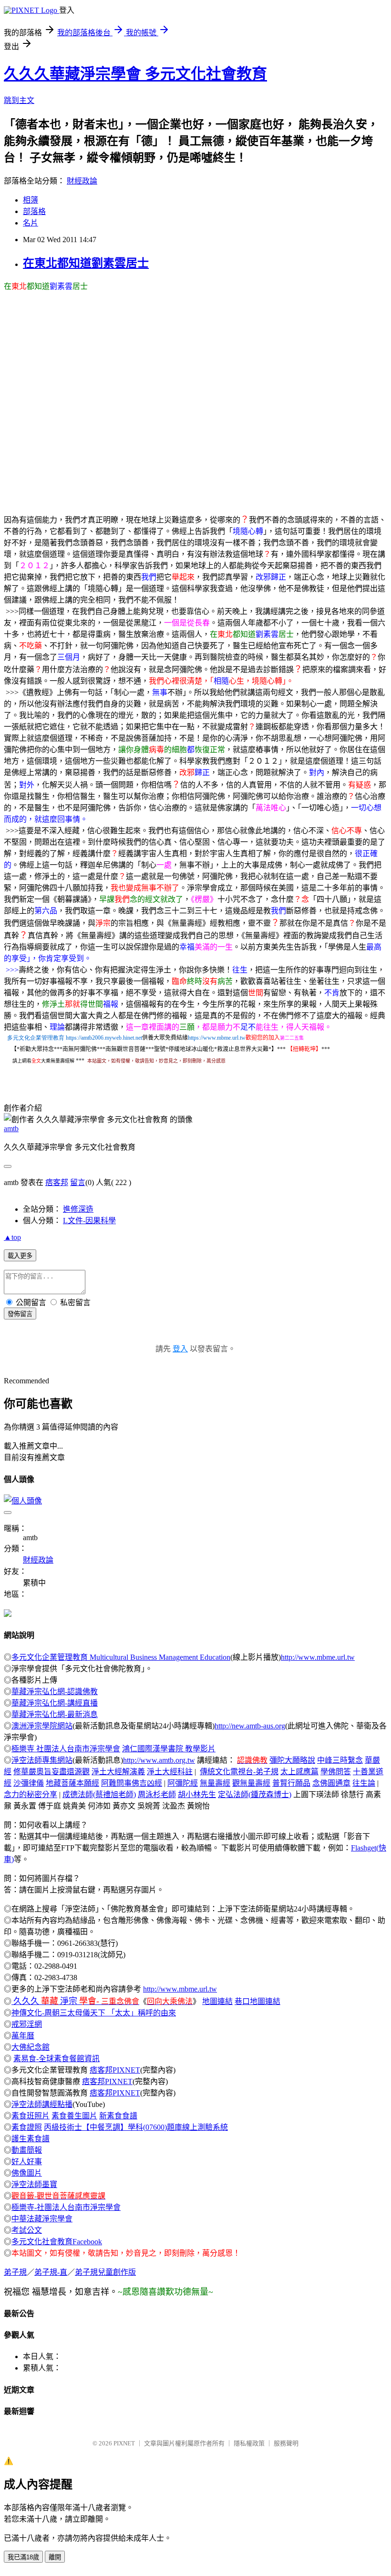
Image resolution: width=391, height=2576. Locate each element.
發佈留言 (20, 1314)
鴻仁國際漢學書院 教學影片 (169, 1749)
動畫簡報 (27, 2150)
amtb (11, 1129)
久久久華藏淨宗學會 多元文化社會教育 (135, 74)
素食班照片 (31, 2116)
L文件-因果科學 (89, 1221)
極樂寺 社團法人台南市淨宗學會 (66, 1749)
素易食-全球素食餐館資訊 (57, 2059)
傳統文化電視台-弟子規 (239, 1772)
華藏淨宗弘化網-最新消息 (55, 1714)
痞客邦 (57, 1182)
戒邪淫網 (27, 2024)
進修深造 (78, 1209)
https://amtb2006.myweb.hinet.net (104, 1038)
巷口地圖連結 (257, 2001)
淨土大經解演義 (118, 1772)
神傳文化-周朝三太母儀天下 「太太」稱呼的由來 (94, 2013)
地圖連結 (217, 2001)
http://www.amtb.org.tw (159, 1760)
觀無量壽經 (251, 1783)
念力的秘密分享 (31, 1794)
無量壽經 (215, 1783)
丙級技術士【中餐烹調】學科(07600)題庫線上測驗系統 (136, 2127)
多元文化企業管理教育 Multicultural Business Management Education (121, 1657)
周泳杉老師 (157, 1794)
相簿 (31, 200)
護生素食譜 (31, 2139)
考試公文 (27, 2230)
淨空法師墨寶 (34, 2184)
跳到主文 (19, 100)
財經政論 (82, 181)
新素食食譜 (118, 2116)
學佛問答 (336, 1772)
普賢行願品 (291, 1783)
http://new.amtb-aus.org (250, 1726)
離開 (55, 2557)
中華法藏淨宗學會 (42, 2219)
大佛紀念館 (31, 2047)
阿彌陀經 (183, 1783)
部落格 (34, 211)
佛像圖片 (27, 2173)
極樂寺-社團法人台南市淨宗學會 (66, 2207)
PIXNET (124, 2443)
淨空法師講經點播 (42, 2104)
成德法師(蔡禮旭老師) (99, 1794)
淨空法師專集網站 (42, 1760)
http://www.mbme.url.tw (318, 1657)
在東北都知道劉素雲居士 (86, 263)
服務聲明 (286, 2443)
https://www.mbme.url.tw (217, 1038)
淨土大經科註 (170, 1772)
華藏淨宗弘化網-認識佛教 (55, 1692)
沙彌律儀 (29, 1783)
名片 (31, 223)
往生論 (364, 1783)
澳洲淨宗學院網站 (42, 1726)
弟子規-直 (51, 2272)
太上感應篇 (299, 1772)
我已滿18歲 (23, 2557)
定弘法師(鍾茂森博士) (255, 1794)
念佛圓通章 (331, 1783)
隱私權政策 (249, 2443)
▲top (12, 1237)
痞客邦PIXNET (115, 2070)
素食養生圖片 (74, 2116)
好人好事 (27, 2162)
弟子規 (15, 2272)
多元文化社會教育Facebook (57, 2242)
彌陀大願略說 (292, 1760)
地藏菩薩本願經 (72, 1783)
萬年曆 (23, 2036)
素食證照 (27, 2127)
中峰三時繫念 (340, 1760)
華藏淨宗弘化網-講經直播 (55, 1703)
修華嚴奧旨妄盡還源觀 (51, 1772)
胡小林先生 (197, 1794)
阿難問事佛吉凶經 (132, 1783)
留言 (78, 1182)
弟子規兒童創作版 (105, 2272)
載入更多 (20, 1256)
